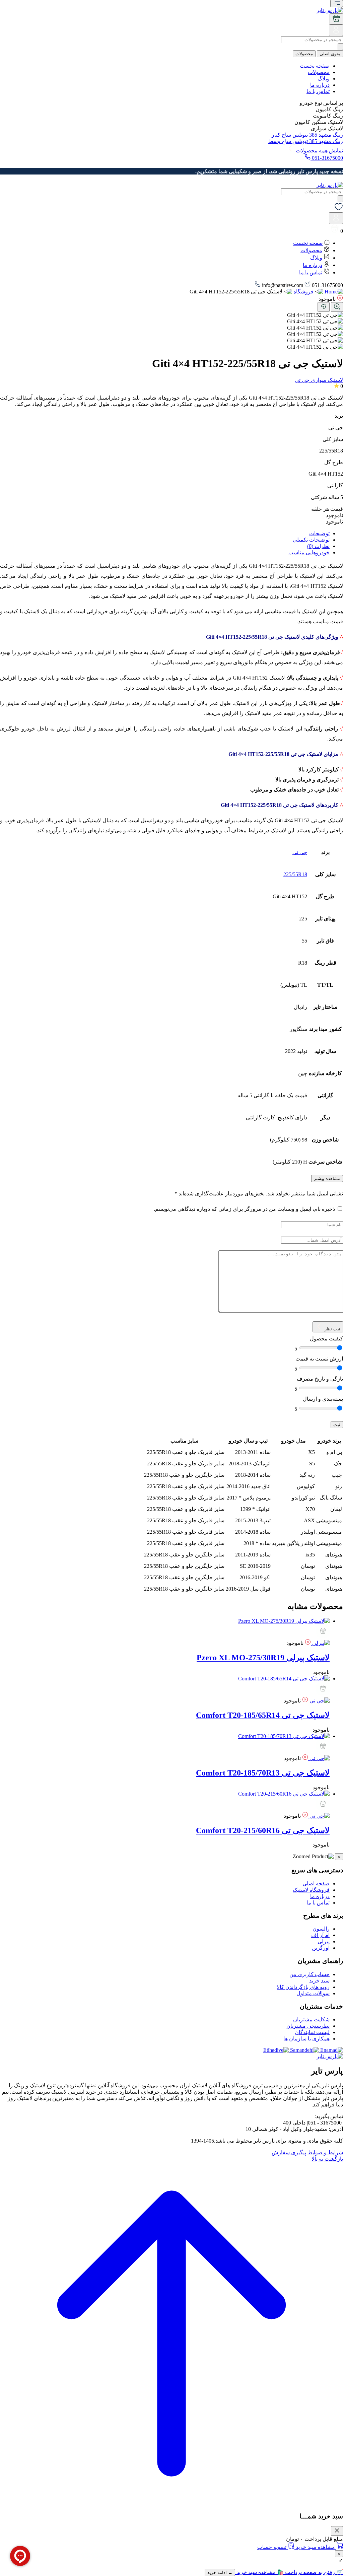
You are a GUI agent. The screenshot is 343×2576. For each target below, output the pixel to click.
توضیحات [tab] (319, 533)
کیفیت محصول (326, 1339)
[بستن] (337, 2531)
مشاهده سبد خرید (315, 2547)
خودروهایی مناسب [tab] (309, 552)
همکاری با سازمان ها (306, 2039)
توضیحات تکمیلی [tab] (311, 540)
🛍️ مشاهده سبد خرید (259, 2572)
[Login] (336, 33)
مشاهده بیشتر (327, 1178)
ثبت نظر (332, 1329)
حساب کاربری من (310, 1974)
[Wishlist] (339, 209)
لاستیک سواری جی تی (319, 380)
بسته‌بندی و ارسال (323, 1399)
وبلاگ (324, 79)
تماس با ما (318, 91)
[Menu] (337, 4)
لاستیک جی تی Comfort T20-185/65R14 (263, 1715)
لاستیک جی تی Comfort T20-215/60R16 (263, 1830)
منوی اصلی (330, 54)
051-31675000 (327, 158)
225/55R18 (295, 874)
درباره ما (320, 85)
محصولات (304, 54)
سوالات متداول (313, 1993)
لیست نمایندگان (312, 2032)
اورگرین (321, 1948)
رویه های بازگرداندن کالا (303, 1987)
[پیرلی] (320, 1643)
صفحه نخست (315, 66)
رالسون (321, 1929)
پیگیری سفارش (289, 2152)
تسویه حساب (272, 2547)
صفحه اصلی (316, 1884)
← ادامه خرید (220, 2572)
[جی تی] (319, 1701)
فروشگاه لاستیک (311, 1890)
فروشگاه (303, 292)
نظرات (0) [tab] (318, 546)
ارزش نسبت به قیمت (319, 1359)
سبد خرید (319, 1981)
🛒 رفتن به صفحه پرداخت (313, 2572)
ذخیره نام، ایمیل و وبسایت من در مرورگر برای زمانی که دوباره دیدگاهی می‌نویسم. (244, 1209)
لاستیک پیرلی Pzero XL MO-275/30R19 (263, 1658)
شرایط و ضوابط (325, 2152)
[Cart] (336, 19)
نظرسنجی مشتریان (308, 2026)
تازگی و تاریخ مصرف (320, 1379)
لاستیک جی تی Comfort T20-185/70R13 (263, 1773)
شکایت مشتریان (311, 2020)
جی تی (300, 852)
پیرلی (324, 1941)
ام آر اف (320, 1935)
